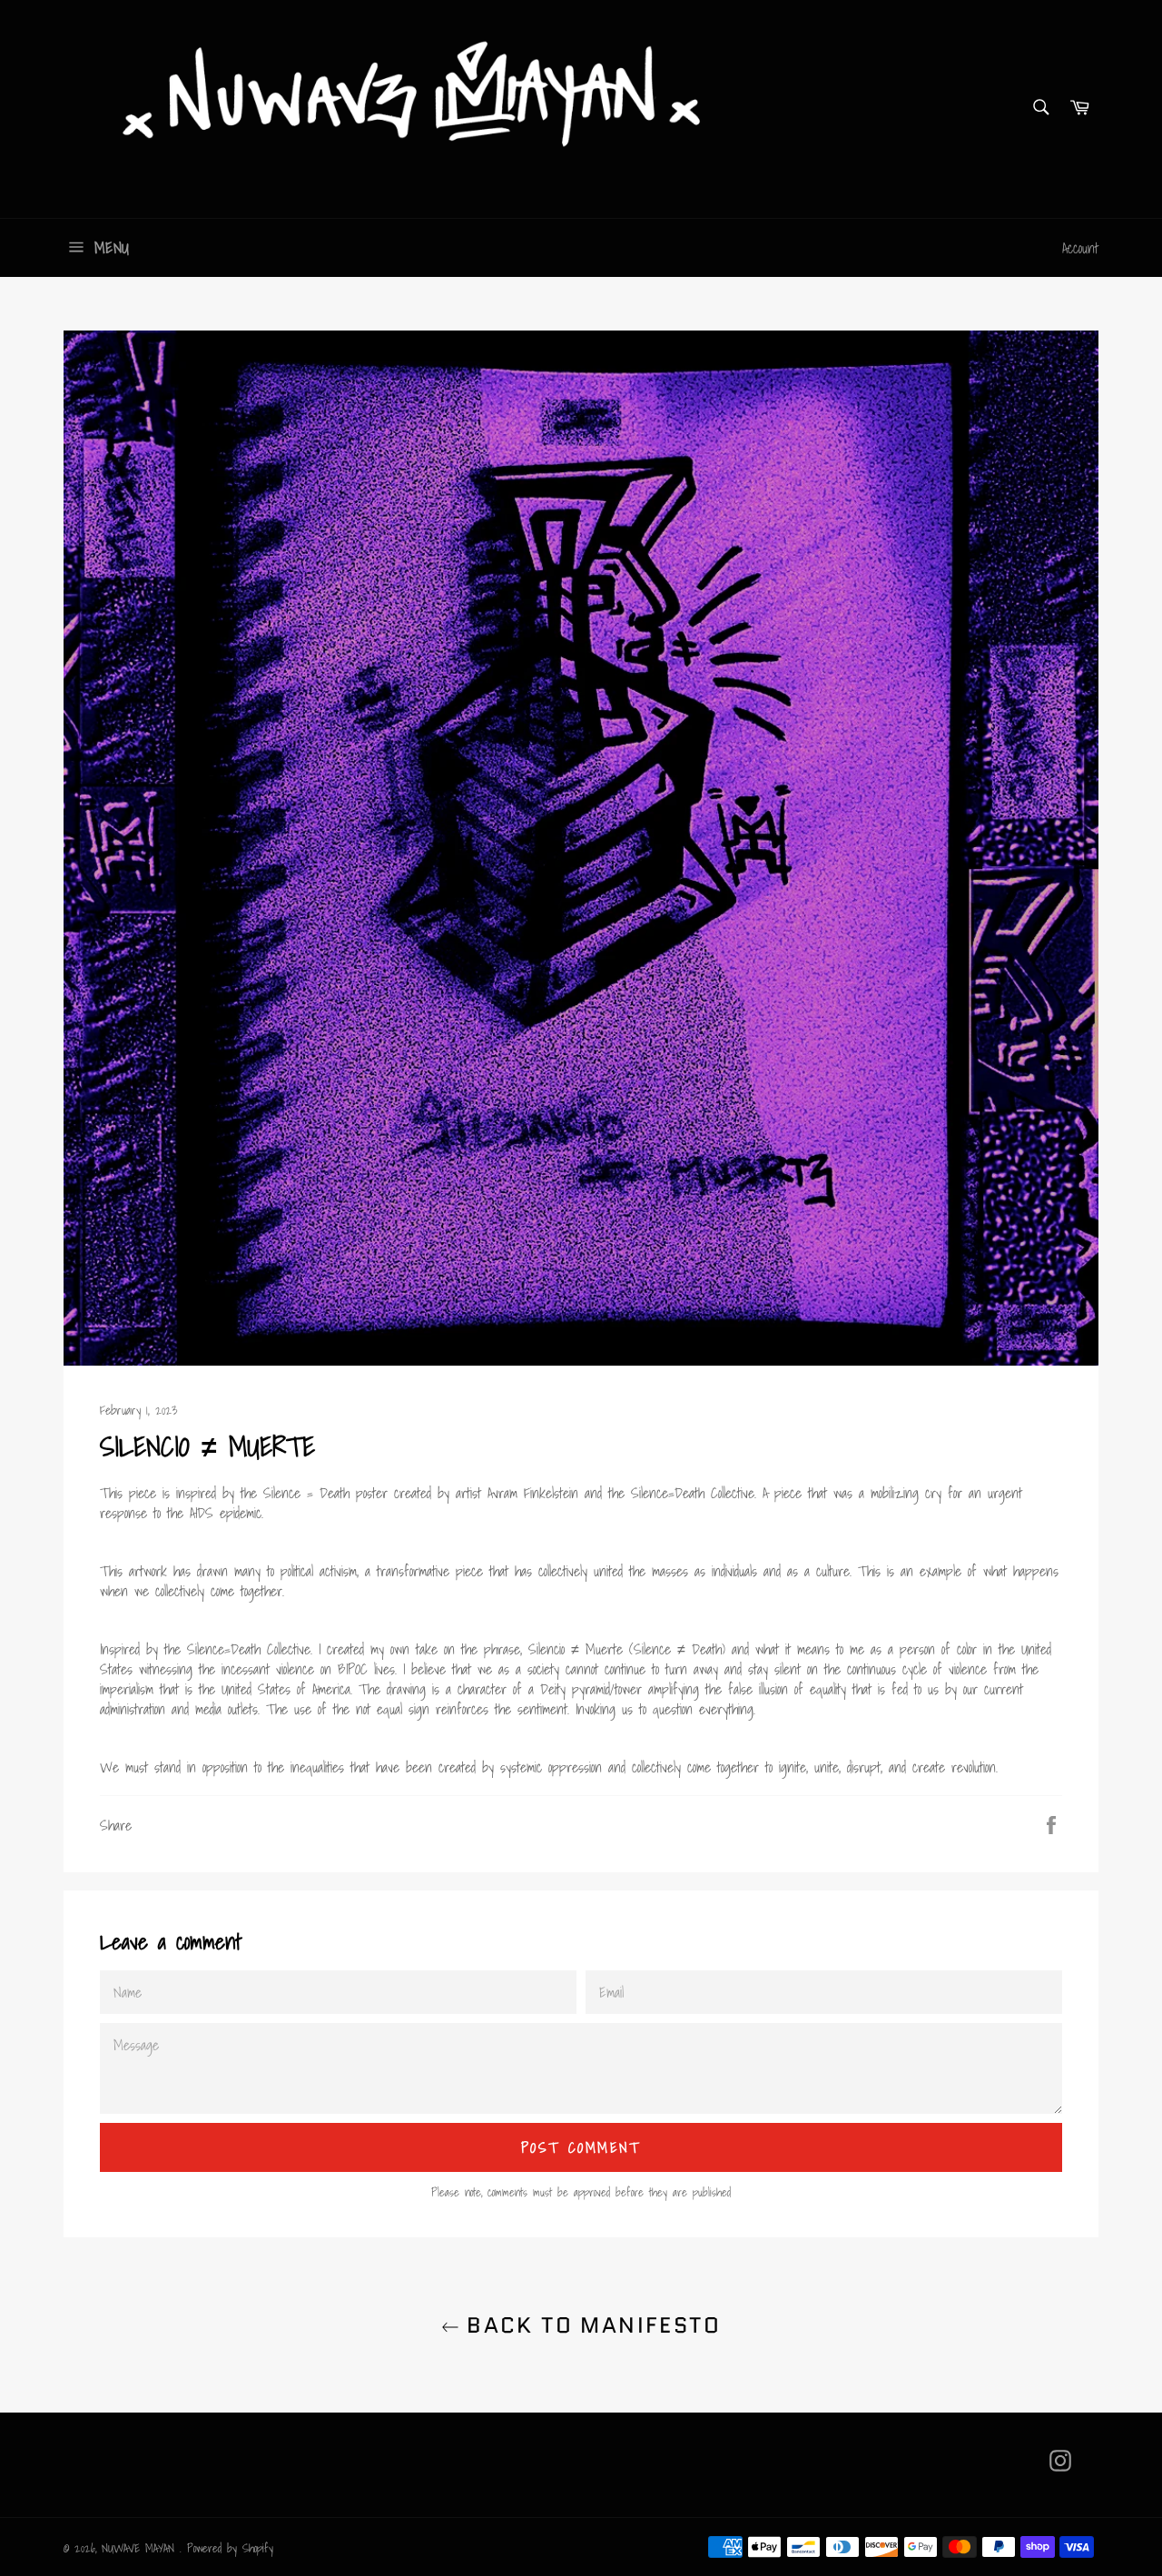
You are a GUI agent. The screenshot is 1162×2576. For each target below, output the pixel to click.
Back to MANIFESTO (590, 2325)
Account (1080, 248)
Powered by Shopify (230, 2548)
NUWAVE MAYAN (141, 2548)
